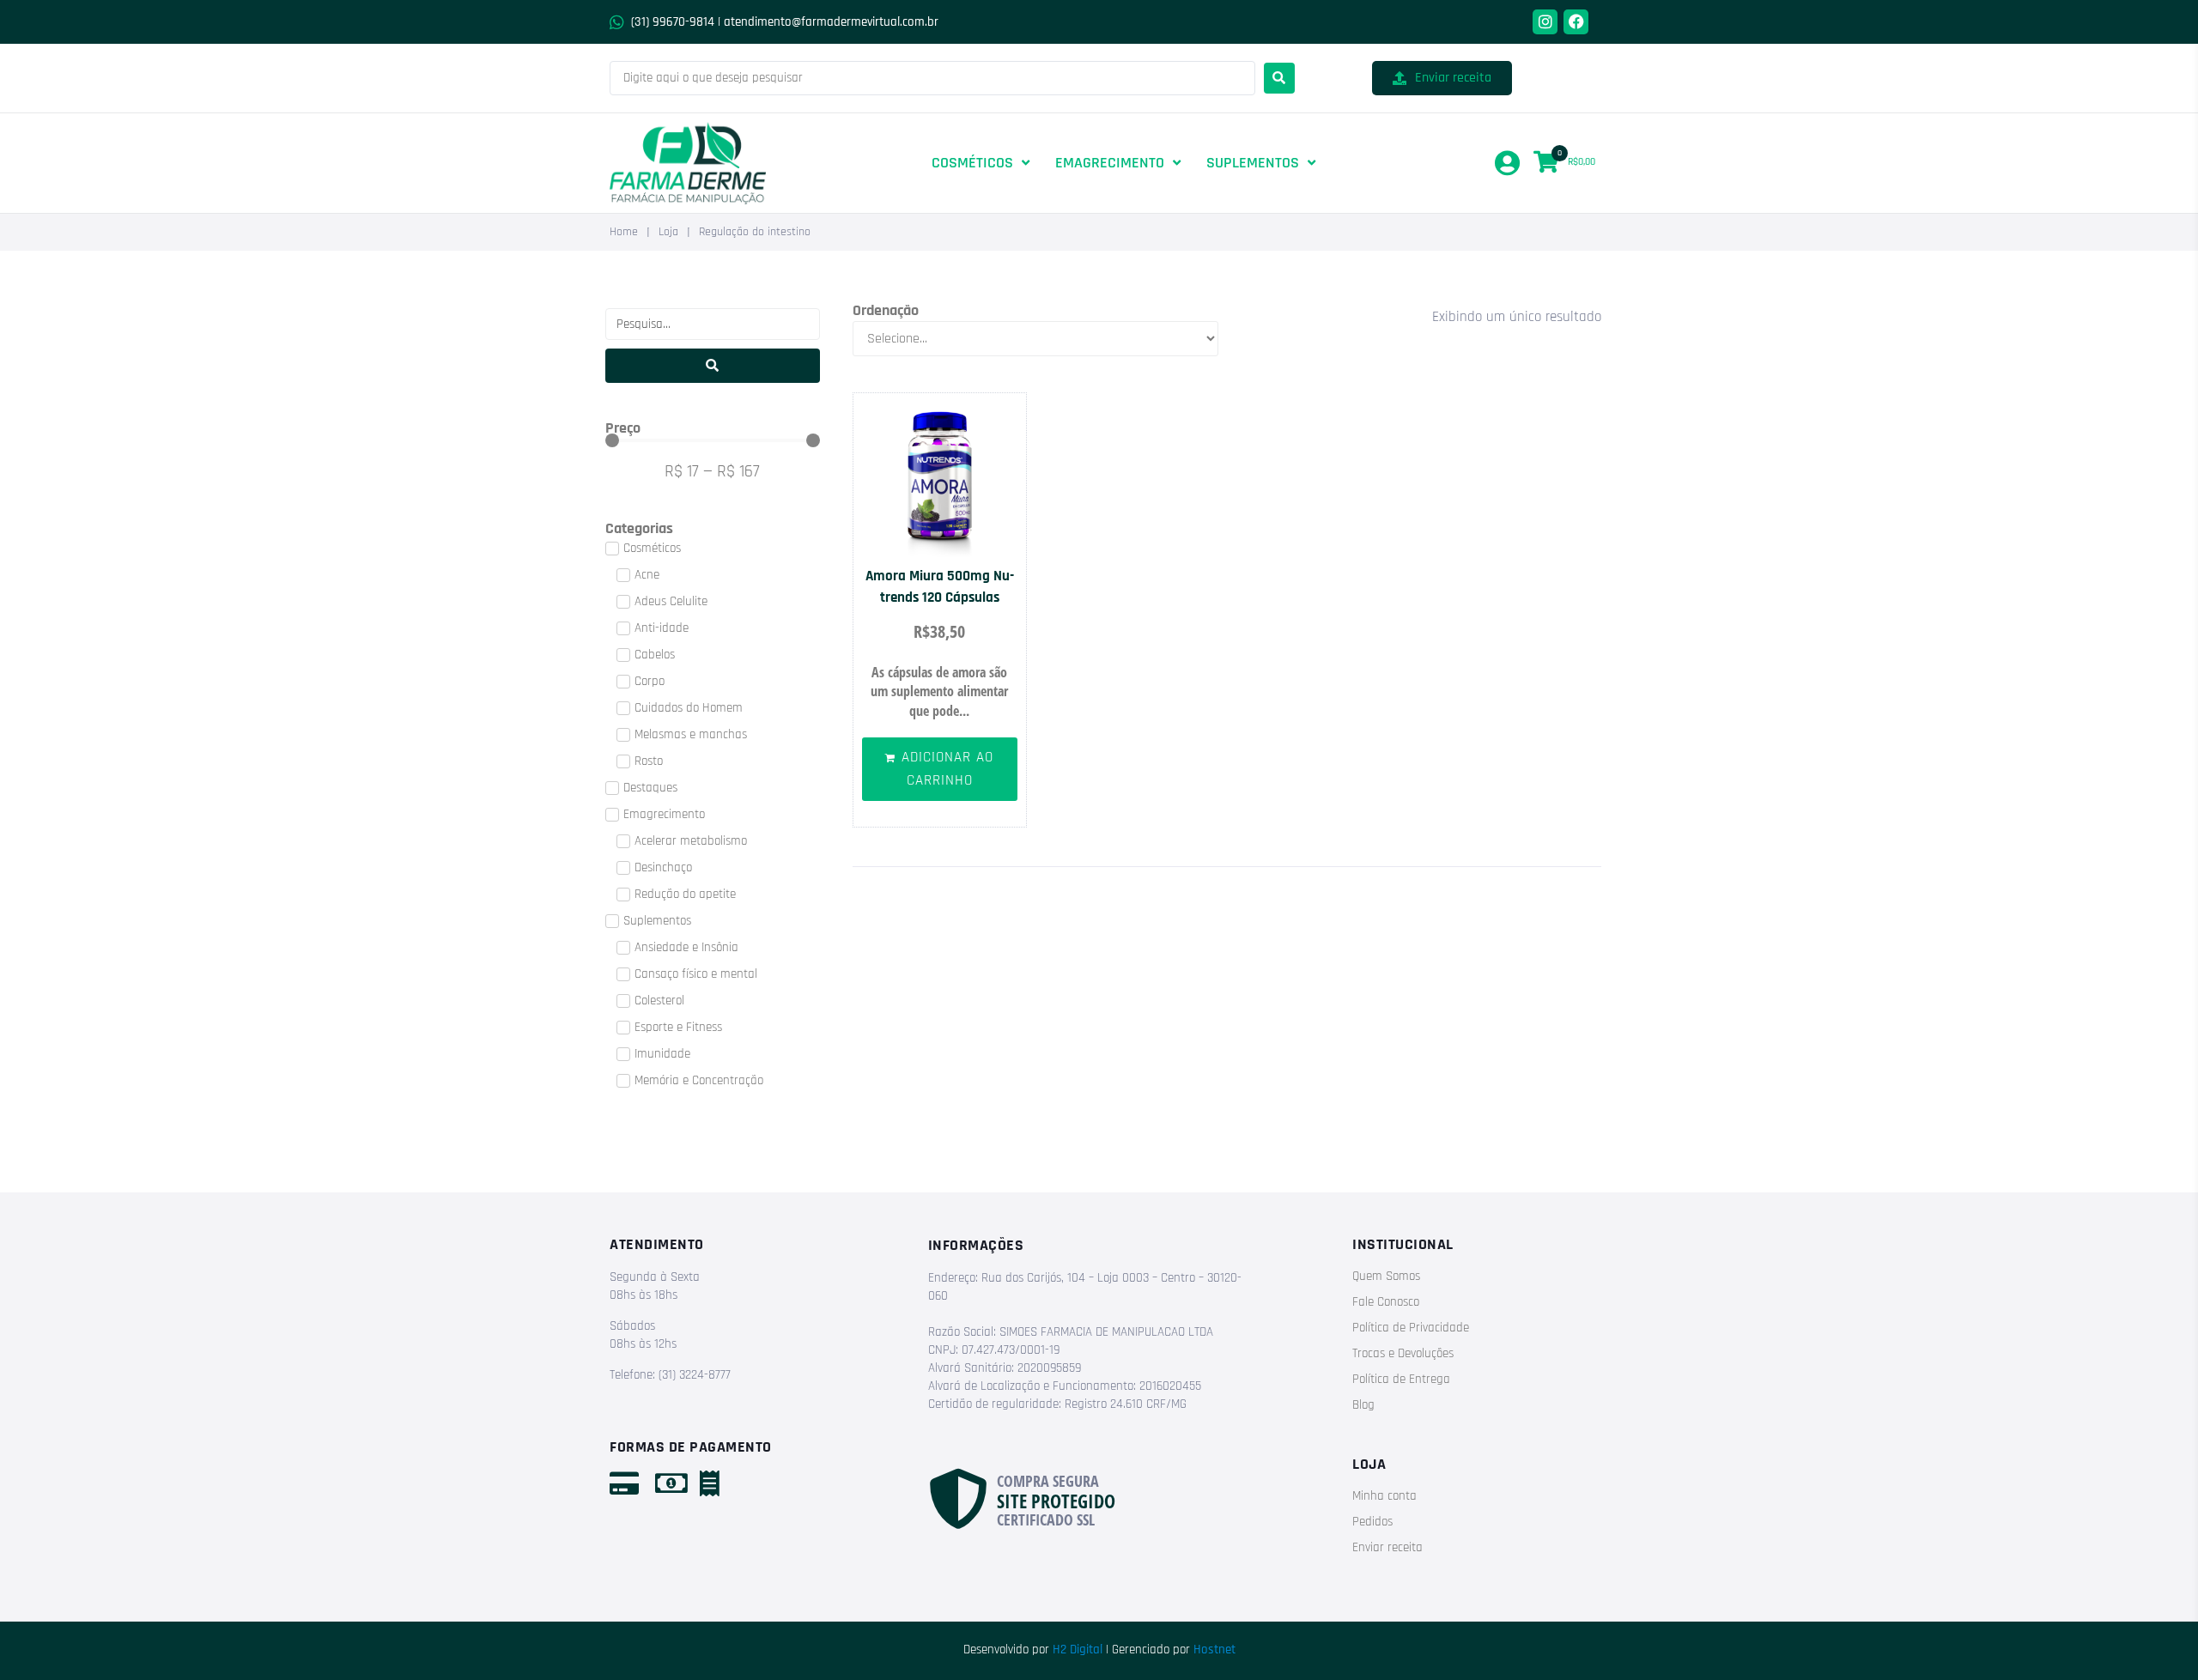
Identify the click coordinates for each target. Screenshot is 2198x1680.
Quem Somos (1386, 1276)
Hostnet (1214, 1650)
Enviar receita (1387, 1547)
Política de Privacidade (1411, 1328)
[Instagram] (1545, 22)
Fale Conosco (1386, 1302)
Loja (668, 232)
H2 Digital (1078, 1650)
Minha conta (1384, 1496)
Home (624, 232)
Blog (1363, 1405)
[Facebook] (1576, 22)
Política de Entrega (1401, 1379)
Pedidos (1372, 1522)
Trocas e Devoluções (1403, 1353)
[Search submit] (1279, 78)
